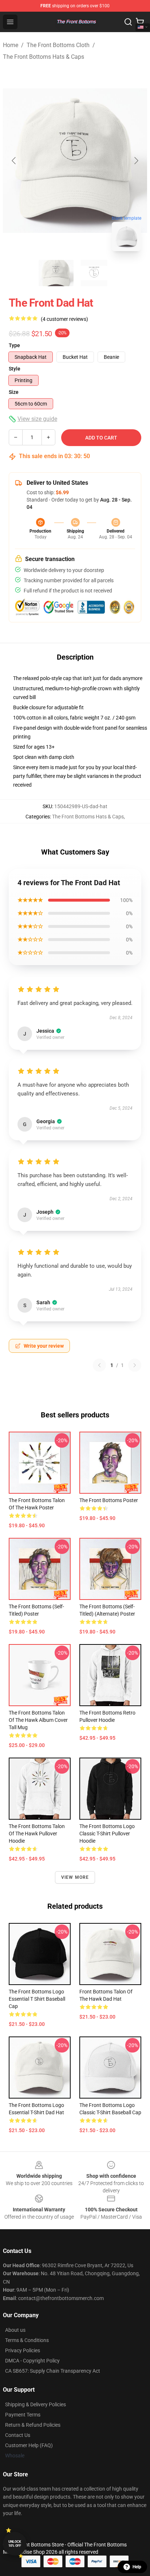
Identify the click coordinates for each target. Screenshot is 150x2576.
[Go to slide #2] (94, 273)
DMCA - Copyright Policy (32, 2361)
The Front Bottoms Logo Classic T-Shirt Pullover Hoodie (107, 1834)
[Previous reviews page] (99, 1365)
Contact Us (18, 2435)
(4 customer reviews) (64, 319)
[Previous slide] (14, 161)
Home (11, 45)
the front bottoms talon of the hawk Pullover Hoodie (37, 1834)
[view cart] (140, 22)
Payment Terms (23, 2415)
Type (14, 345)
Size (14, 392)
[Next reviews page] (135, 1365)
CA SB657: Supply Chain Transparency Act (53, 2371)
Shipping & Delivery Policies (35, 2404)
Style (15, 369)
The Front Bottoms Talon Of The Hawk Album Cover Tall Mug (38, 1720)
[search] (128, 22)
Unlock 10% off (15, 2544)
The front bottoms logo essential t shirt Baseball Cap (37, 1999)
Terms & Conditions (27, 2340)
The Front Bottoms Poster (109, 1500)
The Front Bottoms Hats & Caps (44, 57)
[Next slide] (136, 161)
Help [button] (137, 2567)
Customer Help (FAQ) (29, 2445)
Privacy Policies (23, 2350)
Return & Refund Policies (33, 2425)
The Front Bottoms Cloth (58, 45)
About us (15, 2330)
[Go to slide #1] (56, 273)
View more (75, 1877)
